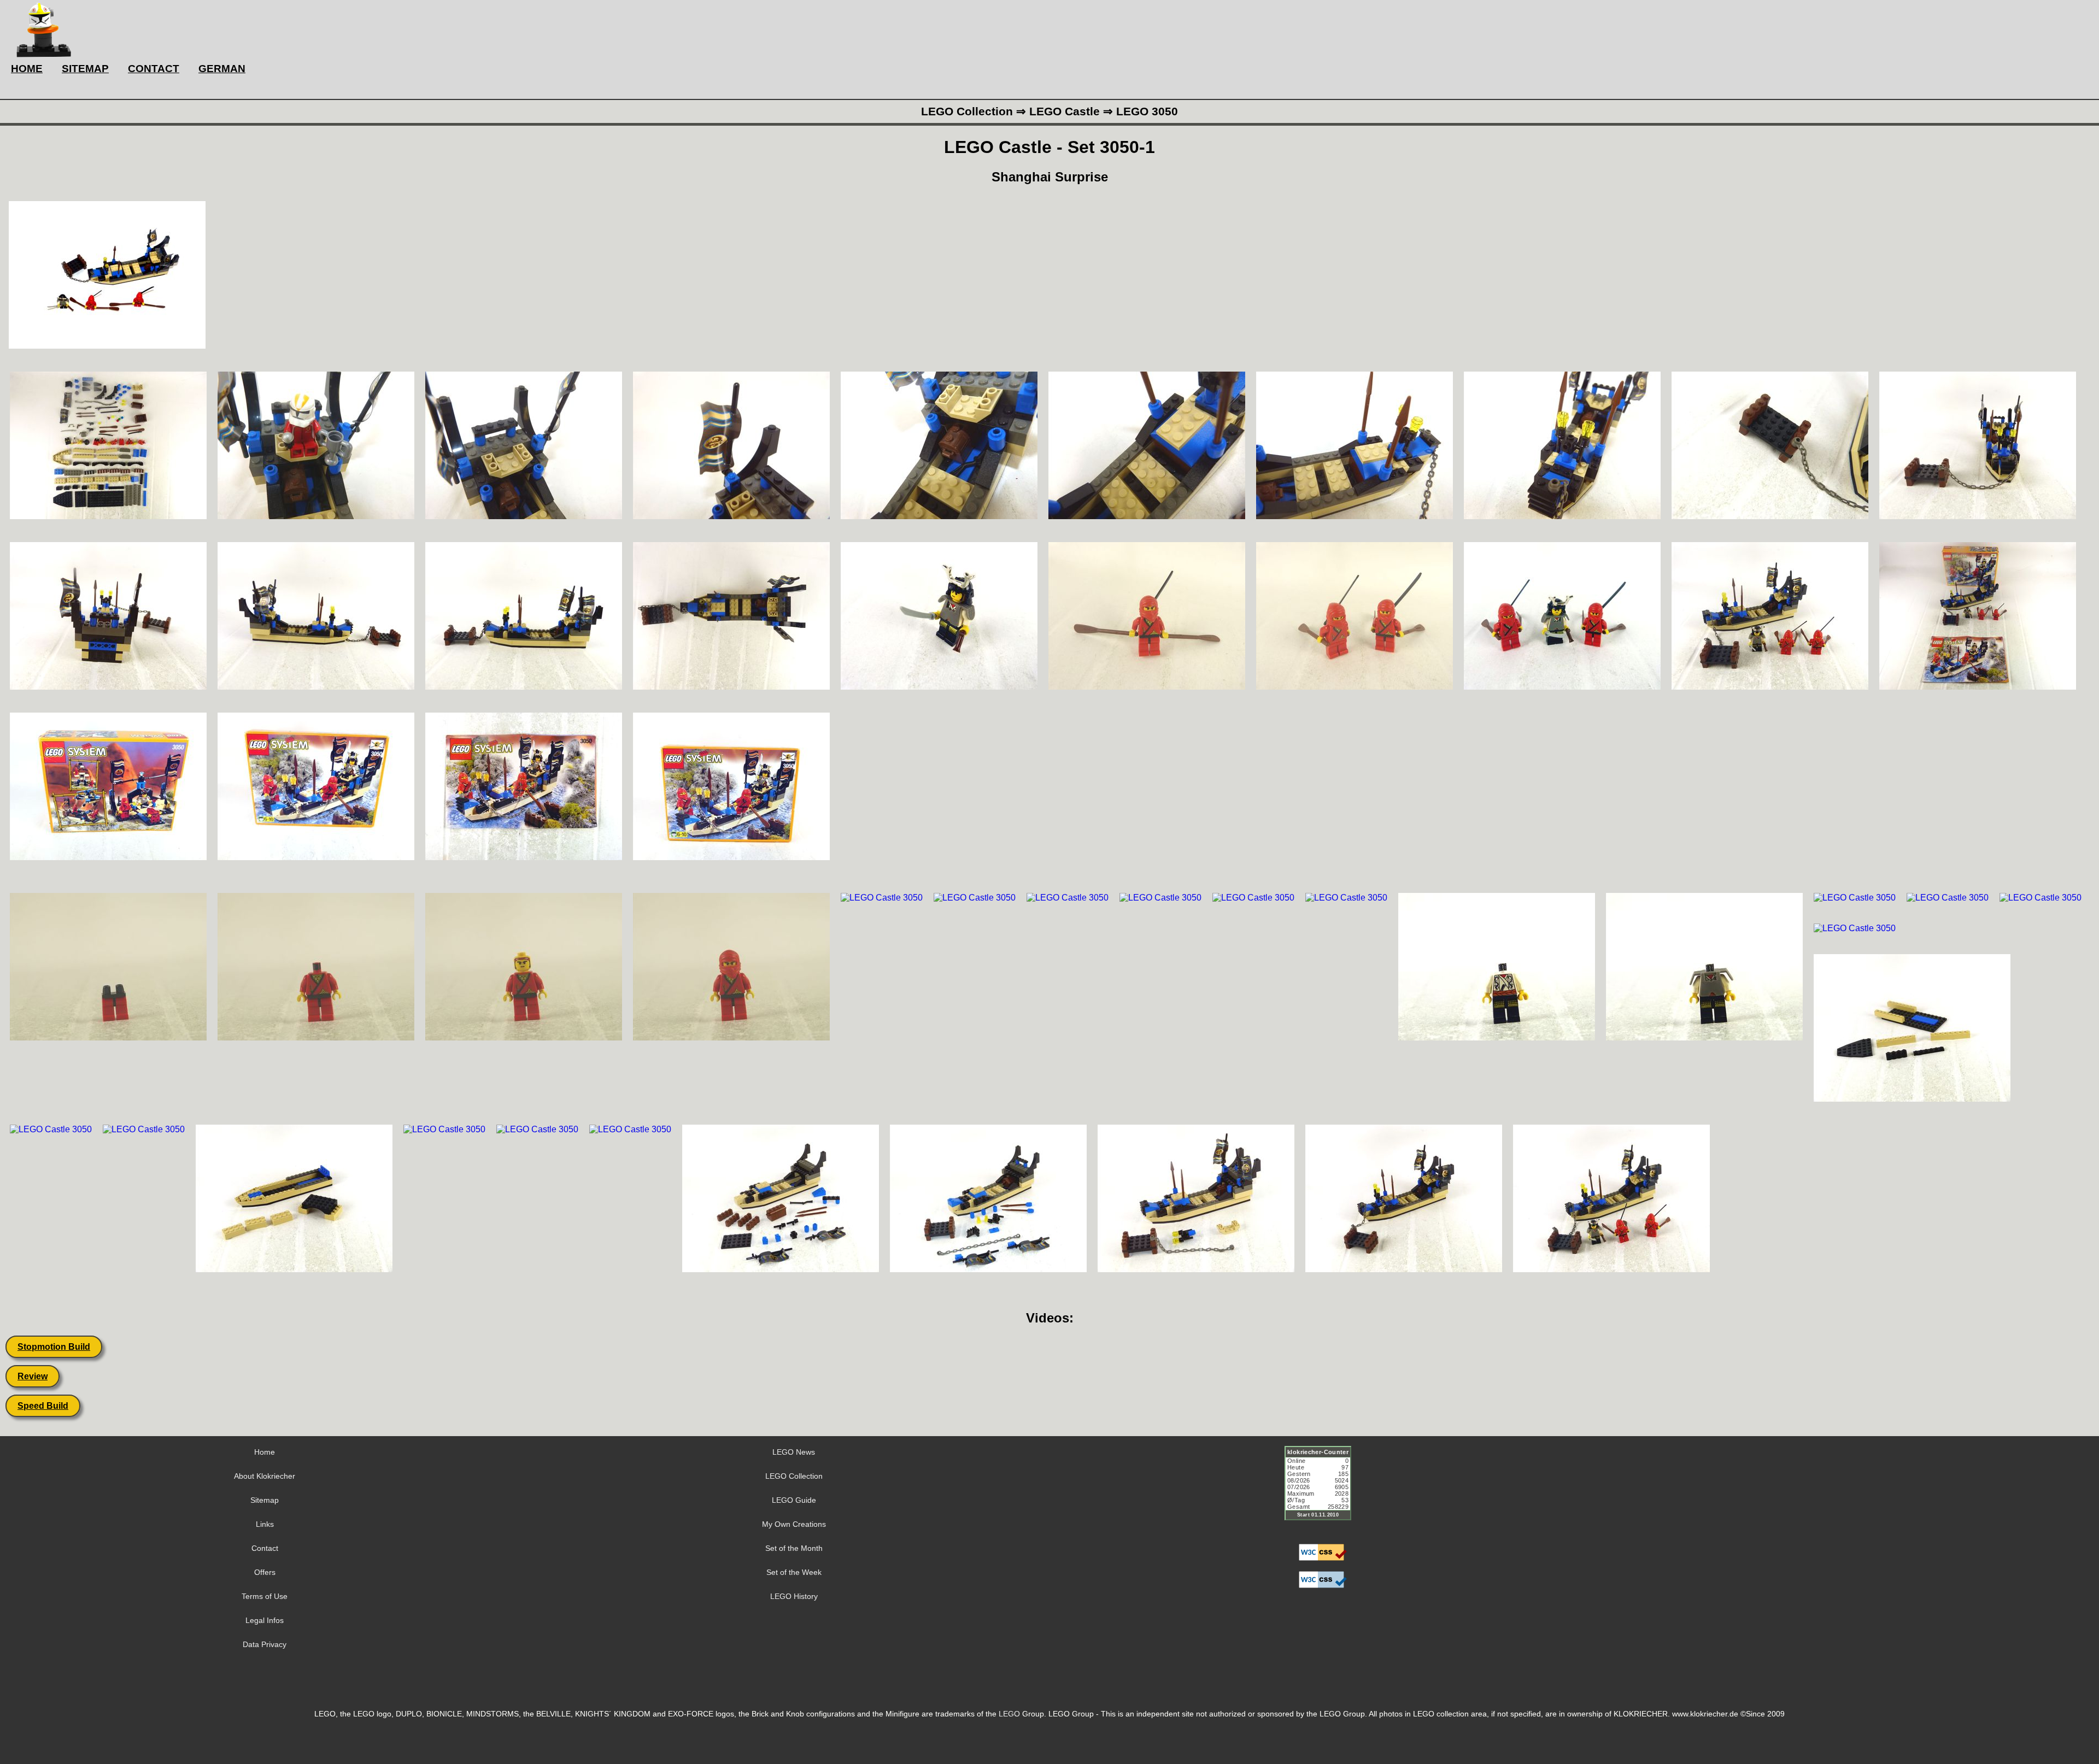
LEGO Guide (794, 1500)
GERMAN (222, 69)
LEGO (1009, 1714)
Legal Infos (265, 1620)
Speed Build (43, 1406)
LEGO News (794, 1452)
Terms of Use (265, 1596)
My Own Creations (794, 1524)
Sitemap (265, 1500)
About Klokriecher (265, 1476)
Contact (265, 1548)
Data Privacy (265, 1644)
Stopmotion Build (54, 1347)
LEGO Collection (794, 1476)
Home (265, 1452)
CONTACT (154, 69)
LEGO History (794, 1596)
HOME (27, 69)
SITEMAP (85, 69)
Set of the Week (794, 1572)
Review (33, 1376)
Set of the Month (794, 1548)
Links (265, 1524)
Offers (265, 1572)
